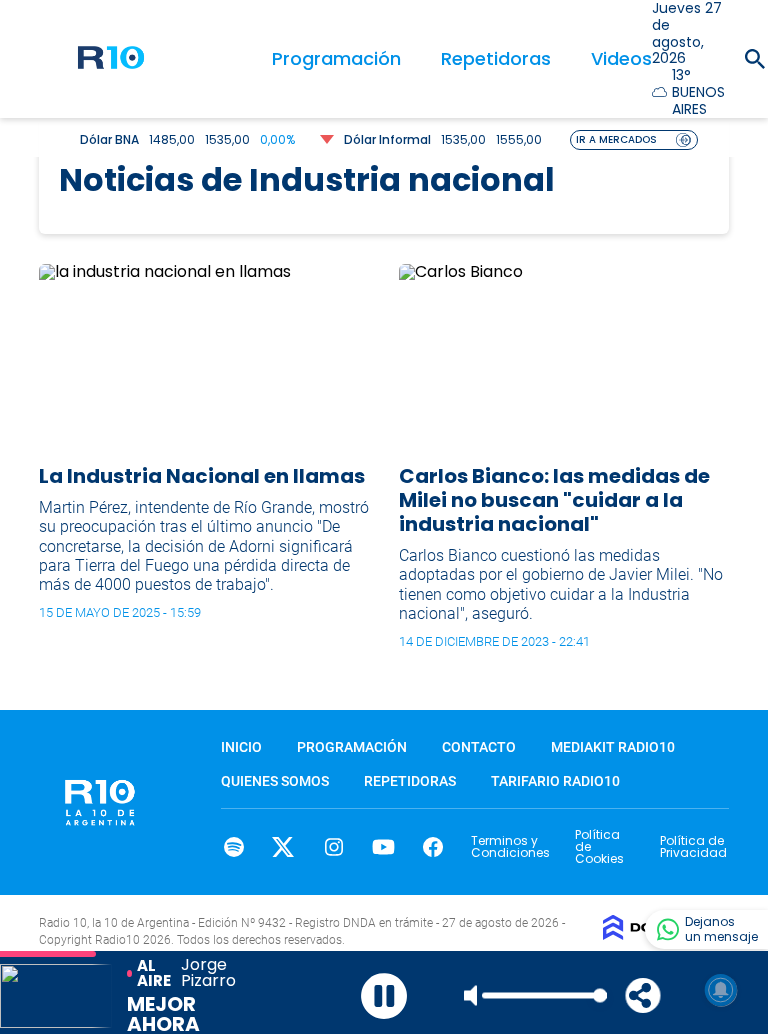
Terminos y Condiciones (510, 846)
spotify (233, 847)
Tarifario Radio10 (555, 781)
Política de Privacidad (693, 846)
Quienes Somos (275, 781)
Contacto (479, 747)
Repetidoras (496, 58)
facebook (433, 847)
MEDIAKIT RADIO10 (613, 747)
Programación (336, 58)
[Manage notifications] (721, 990)
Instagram (333, 847)
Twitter (283, 847)
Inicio (241, 747)
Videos (621, 58)
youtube (383, 847)
